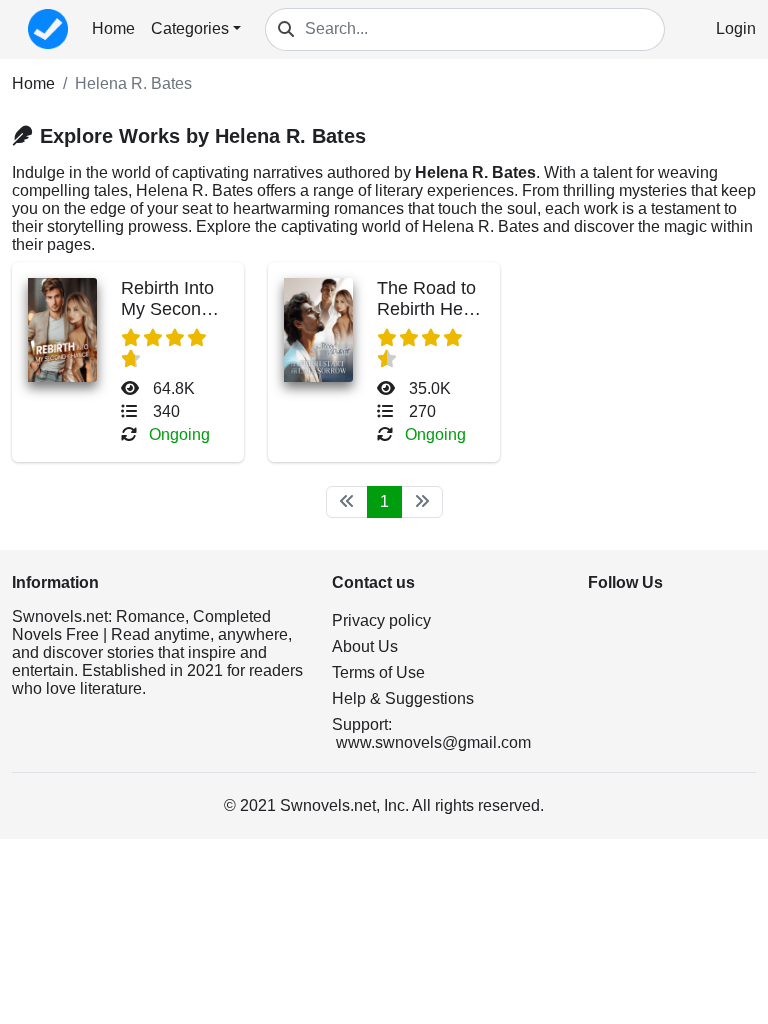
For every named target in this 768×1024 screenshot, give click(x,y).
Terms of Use (378, 672)
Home (113, 28)
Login (736, 28)
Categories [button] (190, 28)
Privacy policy (381, 620)
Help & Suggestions (403, 698)
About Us (365, 646)
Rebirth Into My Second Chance (167, 309)
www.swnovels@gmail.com (433, 742)
